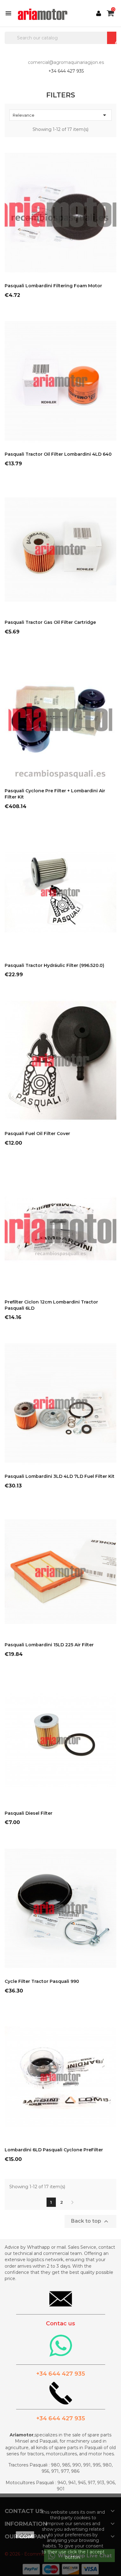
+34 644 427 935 (66, 71)
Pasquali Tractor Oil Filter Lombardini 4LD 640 (58, 454)
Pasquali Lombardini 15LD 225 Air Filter (49, 1645)
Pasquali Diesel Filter (29, 1813)
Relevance (60, 115)
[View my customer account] (99, 13)
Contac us (60, 2323)
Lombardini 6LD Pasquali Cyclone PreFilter (54, 2150)
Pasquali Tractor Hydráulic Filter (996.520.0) (54, 965)
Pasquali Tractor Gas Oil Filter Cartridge (50, 622)
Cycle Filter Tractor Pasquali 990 (42, 1981)
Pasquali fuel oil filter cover (37, 1134)
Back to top (90, 2221)
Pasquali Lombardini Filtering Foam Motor (53, 286)
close (25, 2535)
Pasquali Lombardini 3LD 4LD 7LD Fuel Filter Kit (60, 1476)
